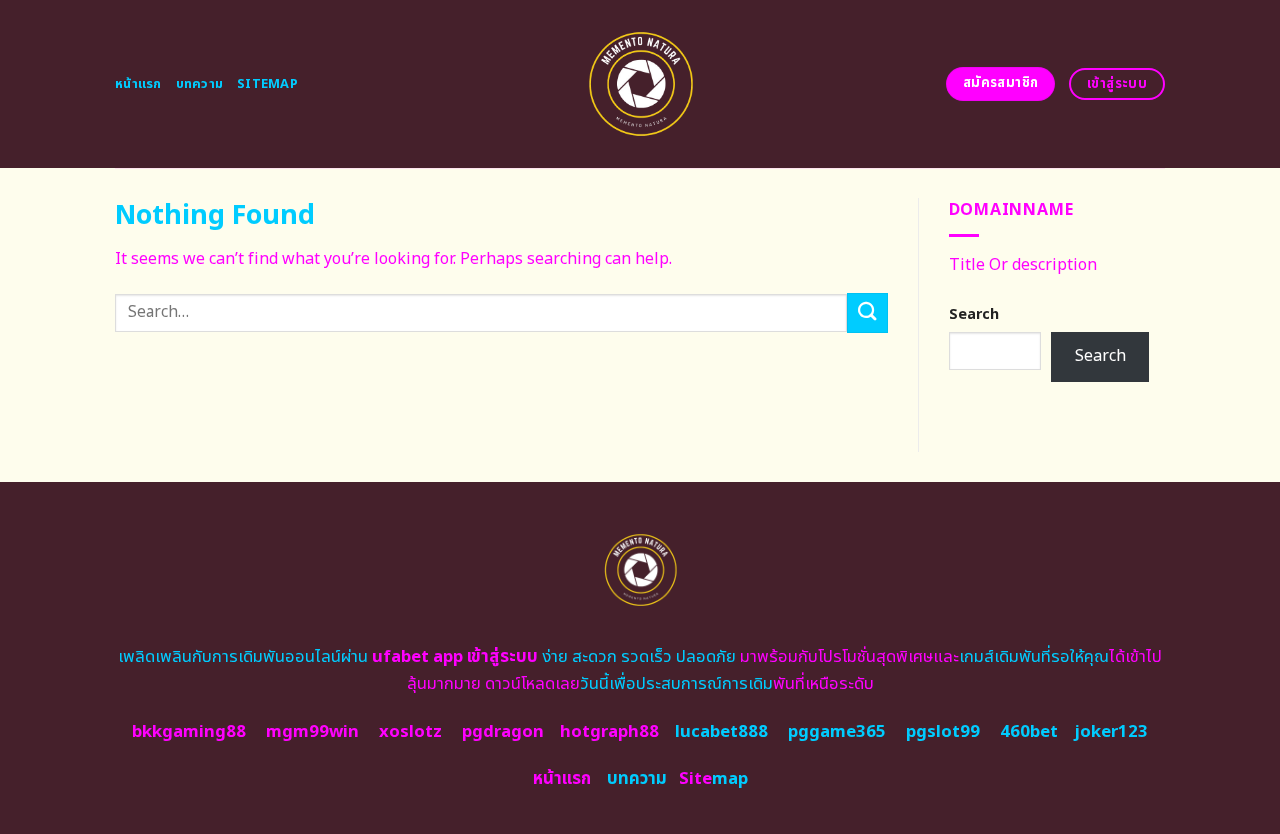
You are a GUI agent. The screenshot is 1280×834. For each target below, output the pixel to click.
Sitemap (267, 84)
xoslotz (410, 732)
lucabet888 (721, 732)
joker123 (1111, 732)
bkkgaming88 (189, 732)
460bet (1029, 732)
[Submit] (867, 312)
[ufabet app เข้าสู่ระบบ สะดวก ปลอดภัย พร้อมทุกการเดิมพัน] (640, 84)
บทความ (200, 84)
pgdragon (503, 732)
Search (974, 314)
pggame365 (837, 732)
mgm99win (312, 732)
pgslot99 (943, 732)
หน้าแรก (138, 84)
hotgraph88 (609, 732)
